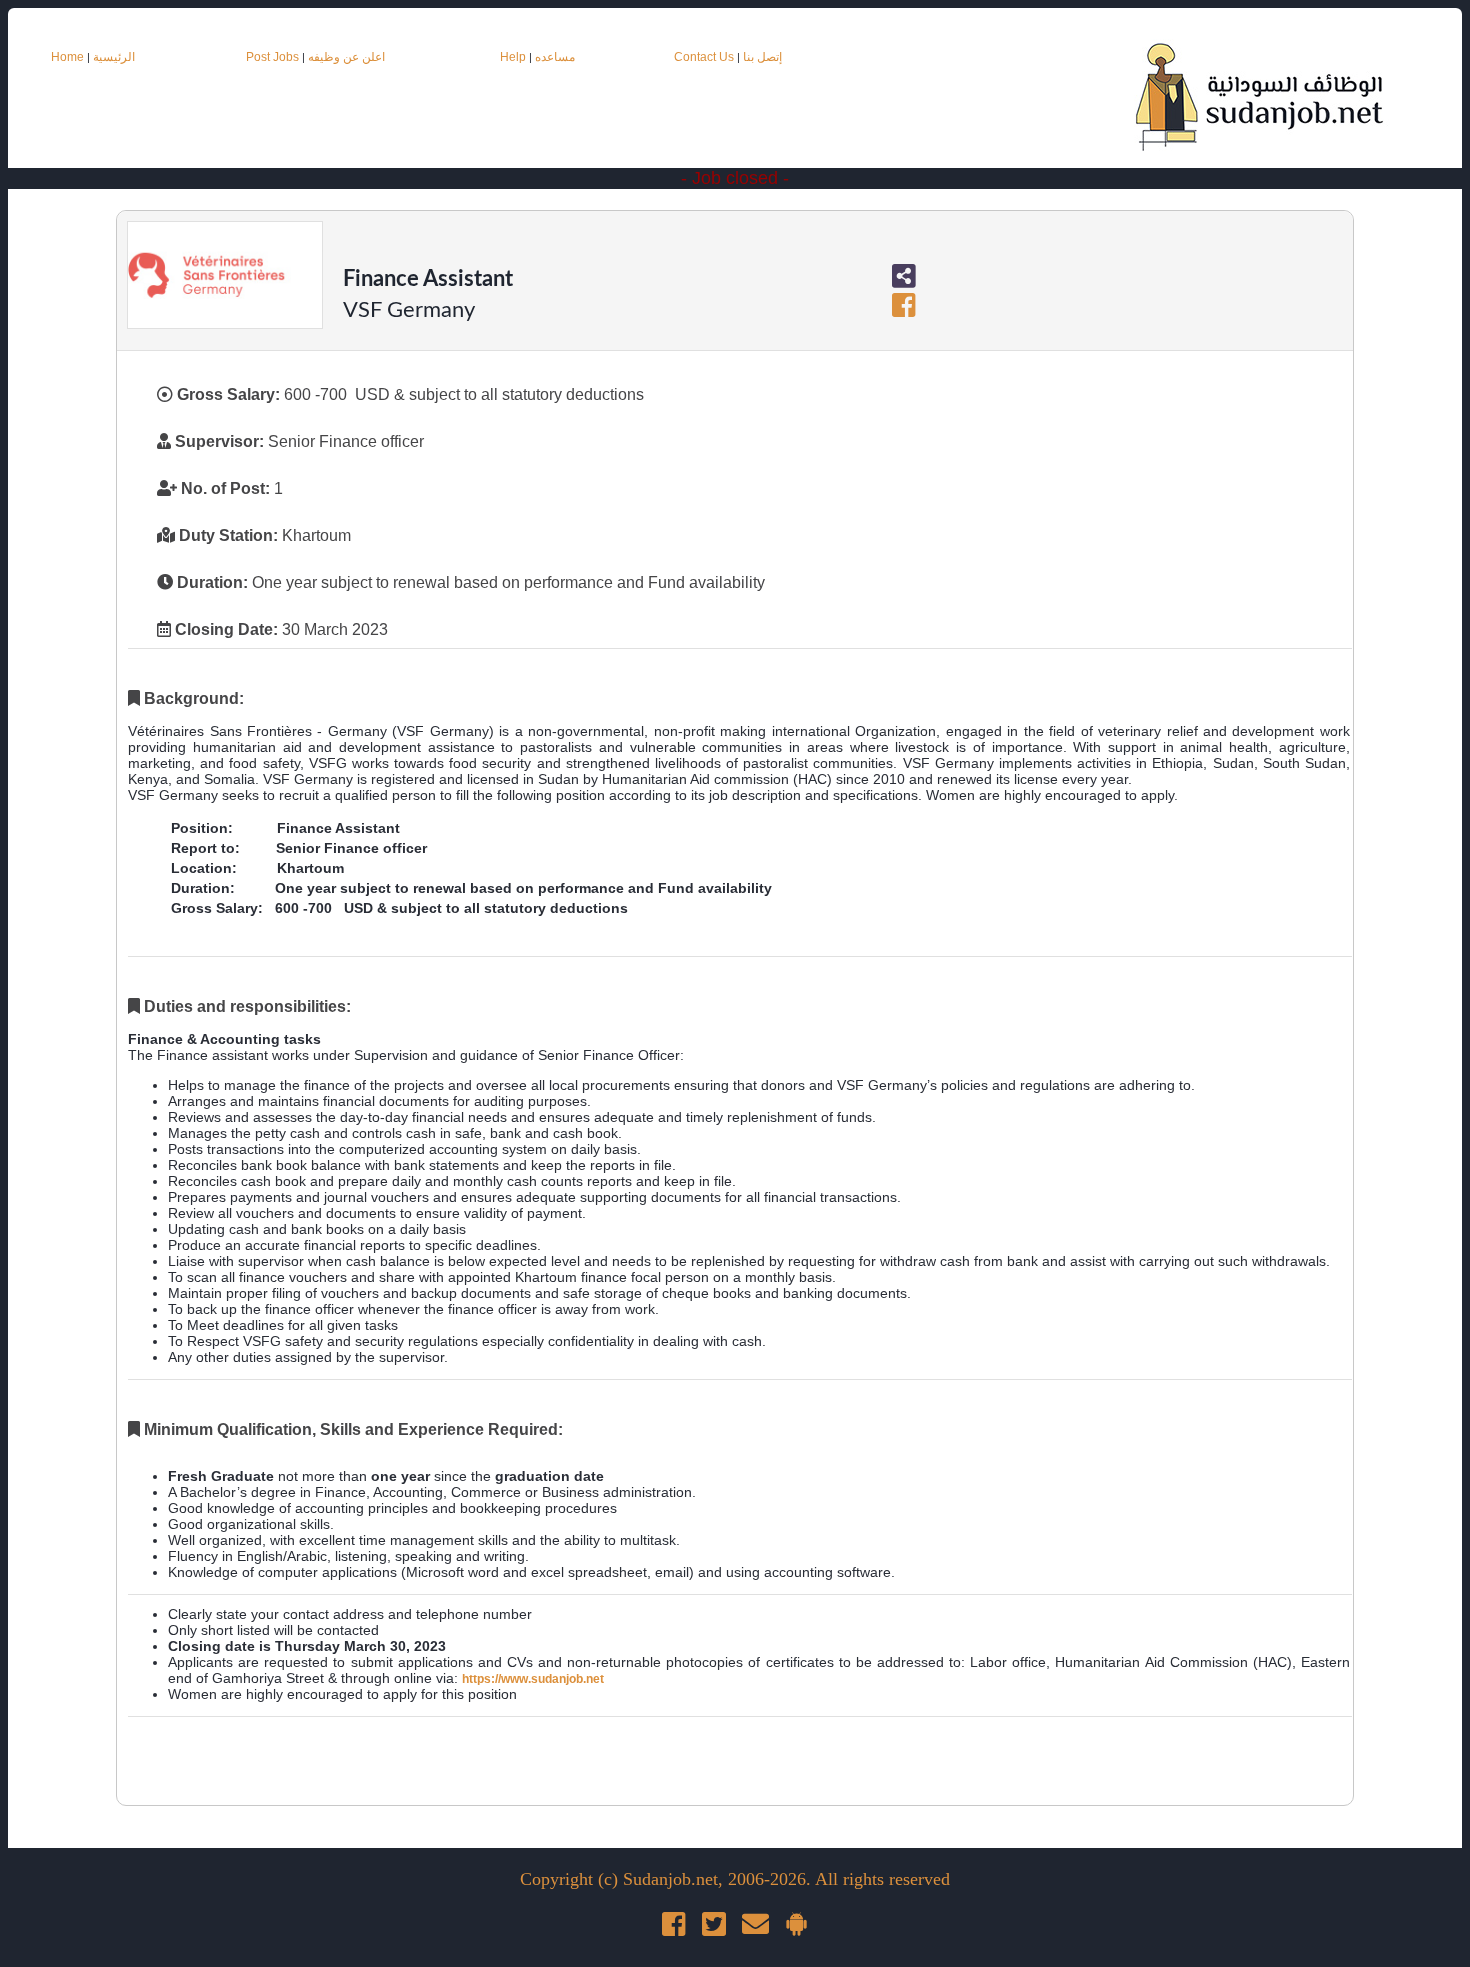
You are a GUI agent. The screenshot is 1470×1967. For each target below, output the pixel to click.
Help (513, 57)
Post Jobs (272, 57)
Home (67, 57)
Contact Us (705, 57)
